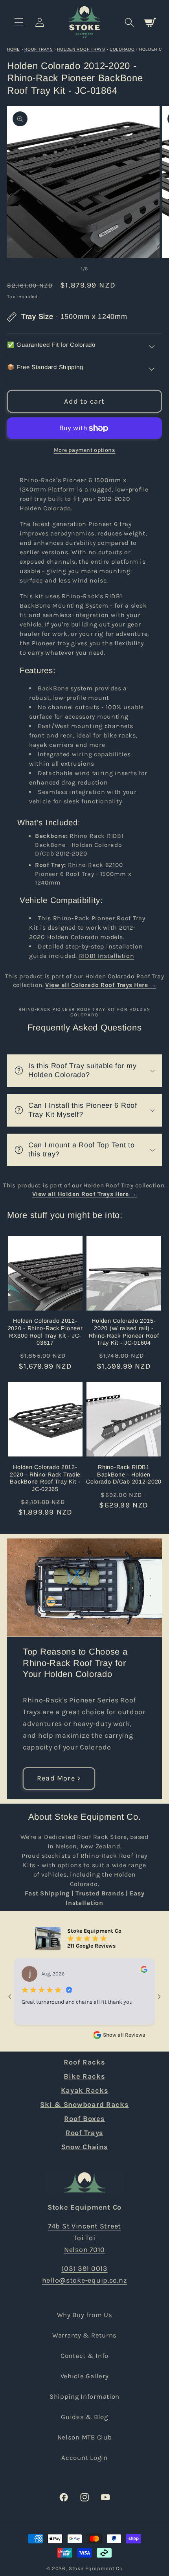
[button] (19, 22)
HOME (14, 49)
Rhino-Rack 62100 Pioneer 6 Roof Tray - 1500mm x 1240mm (83, 874)
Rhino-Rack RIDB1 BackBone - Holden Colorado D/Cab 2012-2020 (79, 845)
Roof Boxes (84, 2119)
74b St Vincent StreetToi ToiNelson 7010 (84, 2238)
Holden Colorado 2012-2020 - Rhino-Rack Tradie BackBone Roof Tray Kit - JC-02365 (45, 1478)
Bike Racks (84, 2076)
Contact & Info (84, 2356)
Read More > (59, 1778)
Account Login (84, 2458)
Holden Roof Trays (81, 49)
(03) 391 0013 (84, 2268)
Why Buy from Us (85, 2315)
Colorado (122, 49)
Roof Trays (39, 49)
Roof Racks (84, 2062)
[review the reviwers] (144, 1971)
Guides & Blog (84, 2417)
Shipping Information (84, 2397)
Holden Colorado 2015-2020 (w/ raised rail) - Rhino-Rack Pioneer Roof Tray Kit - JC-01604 (124, 1332)
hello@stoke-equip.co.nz (85, 2280)
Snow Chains (85, 2147)
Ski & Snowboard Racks (84, 2104)
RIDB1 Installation (107, 956)
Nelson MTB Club (85, 2437)
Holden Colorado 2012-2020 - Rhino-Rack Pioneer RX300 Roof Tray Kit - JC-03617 (45, 1332)
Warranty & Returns (84, 2335)
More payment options (85, 450)
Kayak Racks (85, 2090)
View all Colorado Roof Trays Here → (101, 985)
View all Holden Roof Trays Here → (85, 1194)
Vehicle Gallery (85, 2376)
